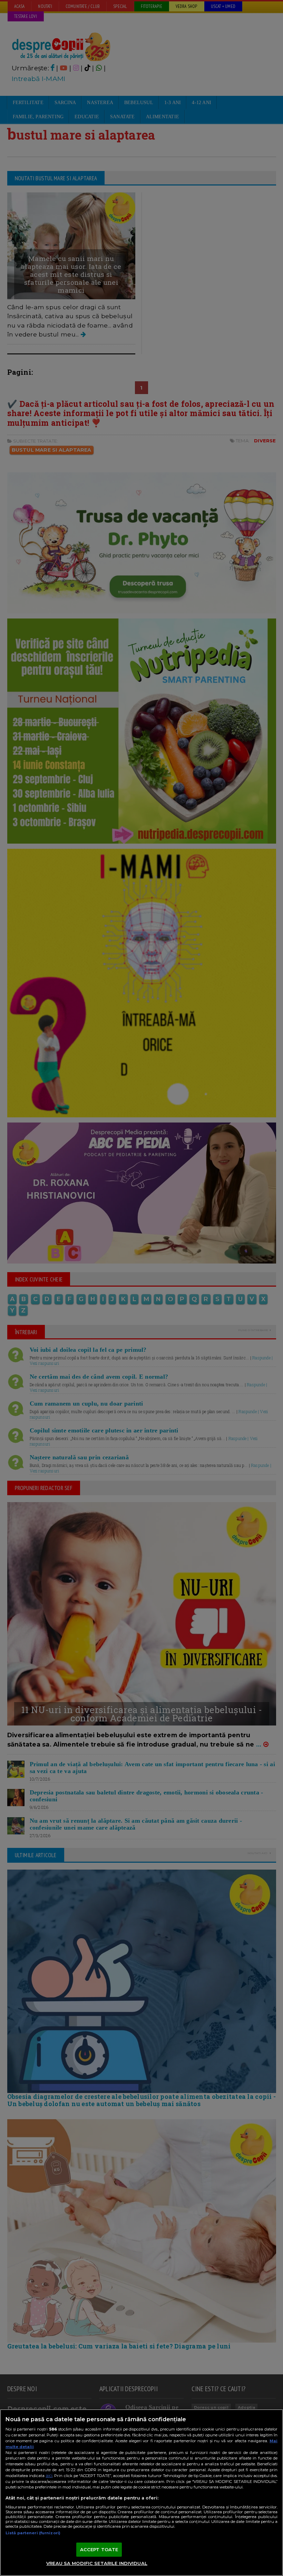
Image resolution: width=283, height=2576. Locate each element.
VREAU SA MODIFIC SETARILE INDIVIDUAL (97, 2563)
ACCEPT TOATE (99, 2549)
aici (49, 2476)
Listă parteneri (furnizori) (33, 2533)
